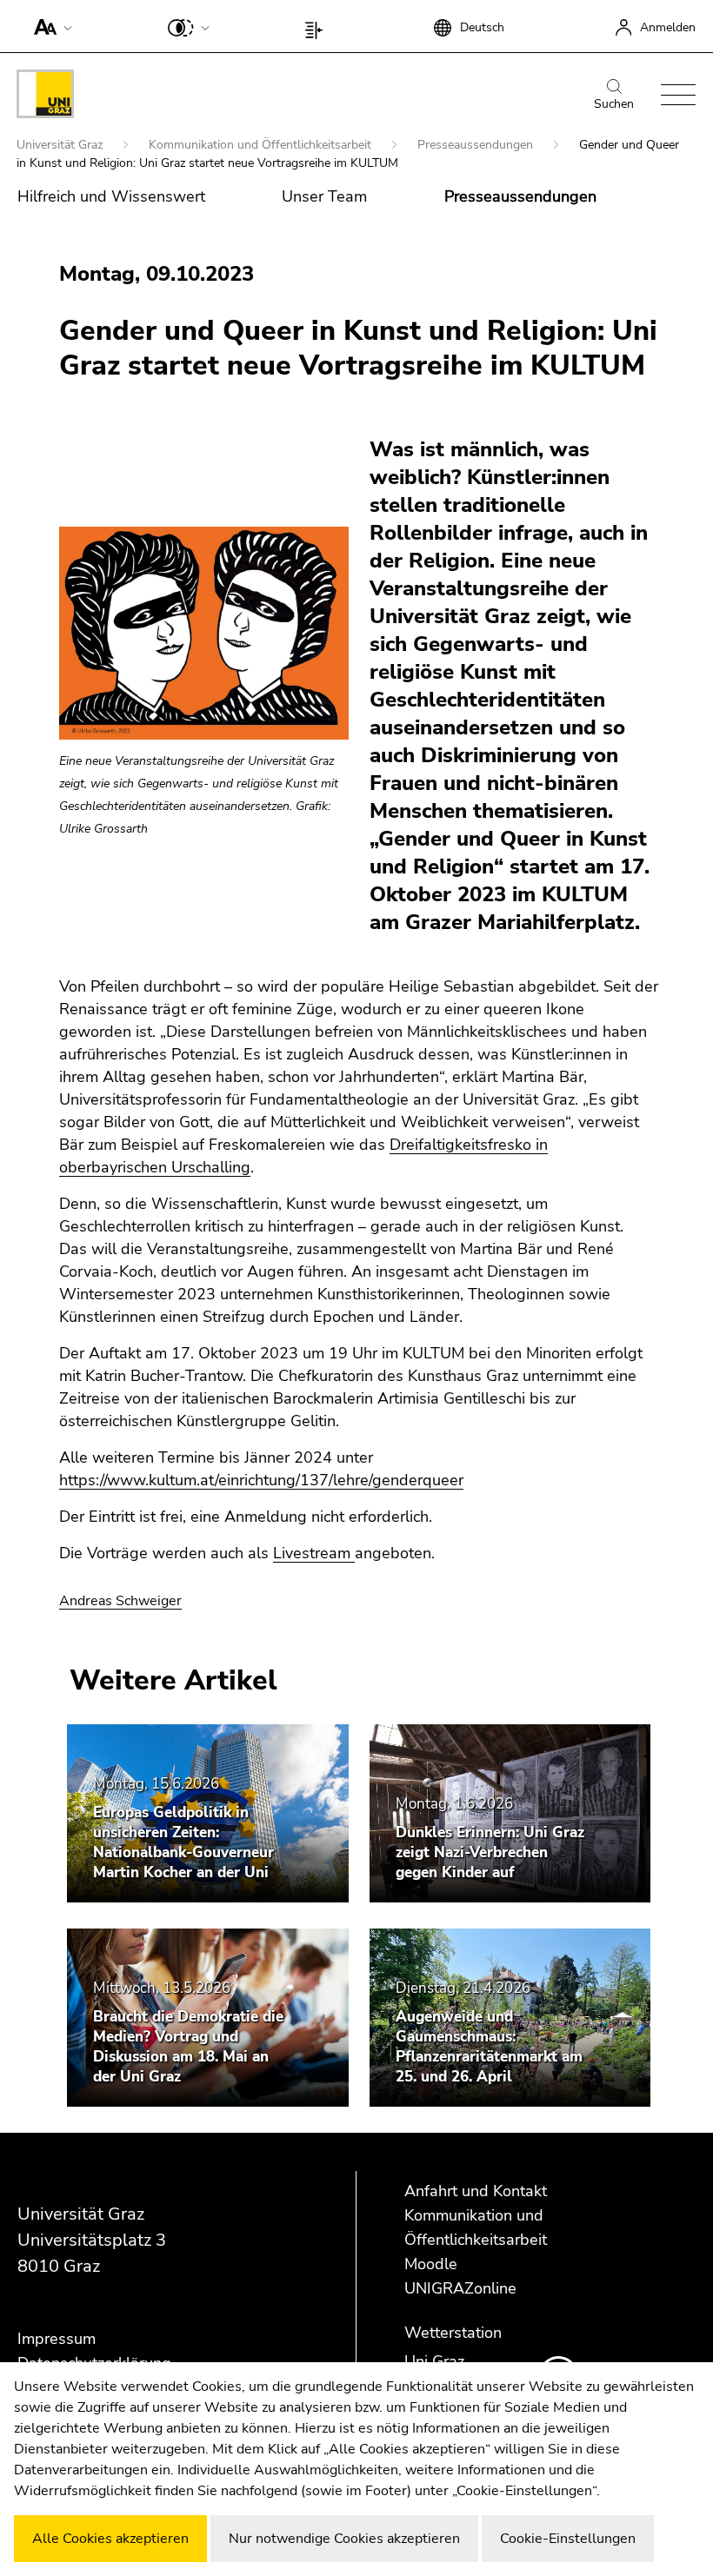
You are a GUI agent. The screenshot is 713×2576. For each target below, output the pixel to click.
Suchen (614, 104)
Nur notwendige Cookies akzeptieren (344, 2539)
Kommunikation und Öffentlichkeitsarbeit (262, 145)
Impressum (57, 2339)
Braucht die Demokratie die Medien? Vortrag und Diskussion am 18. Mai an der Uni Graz (188, 2047)
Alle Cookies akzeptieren (110, 2539)
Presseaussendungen (477, 145)
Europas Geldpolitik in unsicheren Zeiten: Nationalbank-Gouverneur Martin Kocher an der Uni (183, 1842)
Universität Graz (61, 145)
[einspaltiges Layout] (318, 26)
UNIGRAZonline (460, 2288)
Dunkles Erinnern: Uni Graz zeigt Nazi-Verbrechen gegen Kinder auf (490, 1852)
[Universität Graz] (45, 97)
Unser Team (324, 196)
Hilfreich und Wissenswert (111, 196)
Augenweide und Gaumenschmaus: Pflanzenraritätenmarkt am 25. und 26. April (489, 2047)
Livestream (314, 1553)
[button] (49, 26)
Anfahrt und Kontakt (476, 2191)
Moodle (431, 2264)
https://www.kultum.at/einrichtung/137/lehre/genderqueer (261, 1480)
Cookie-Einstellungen (568, 2539)
